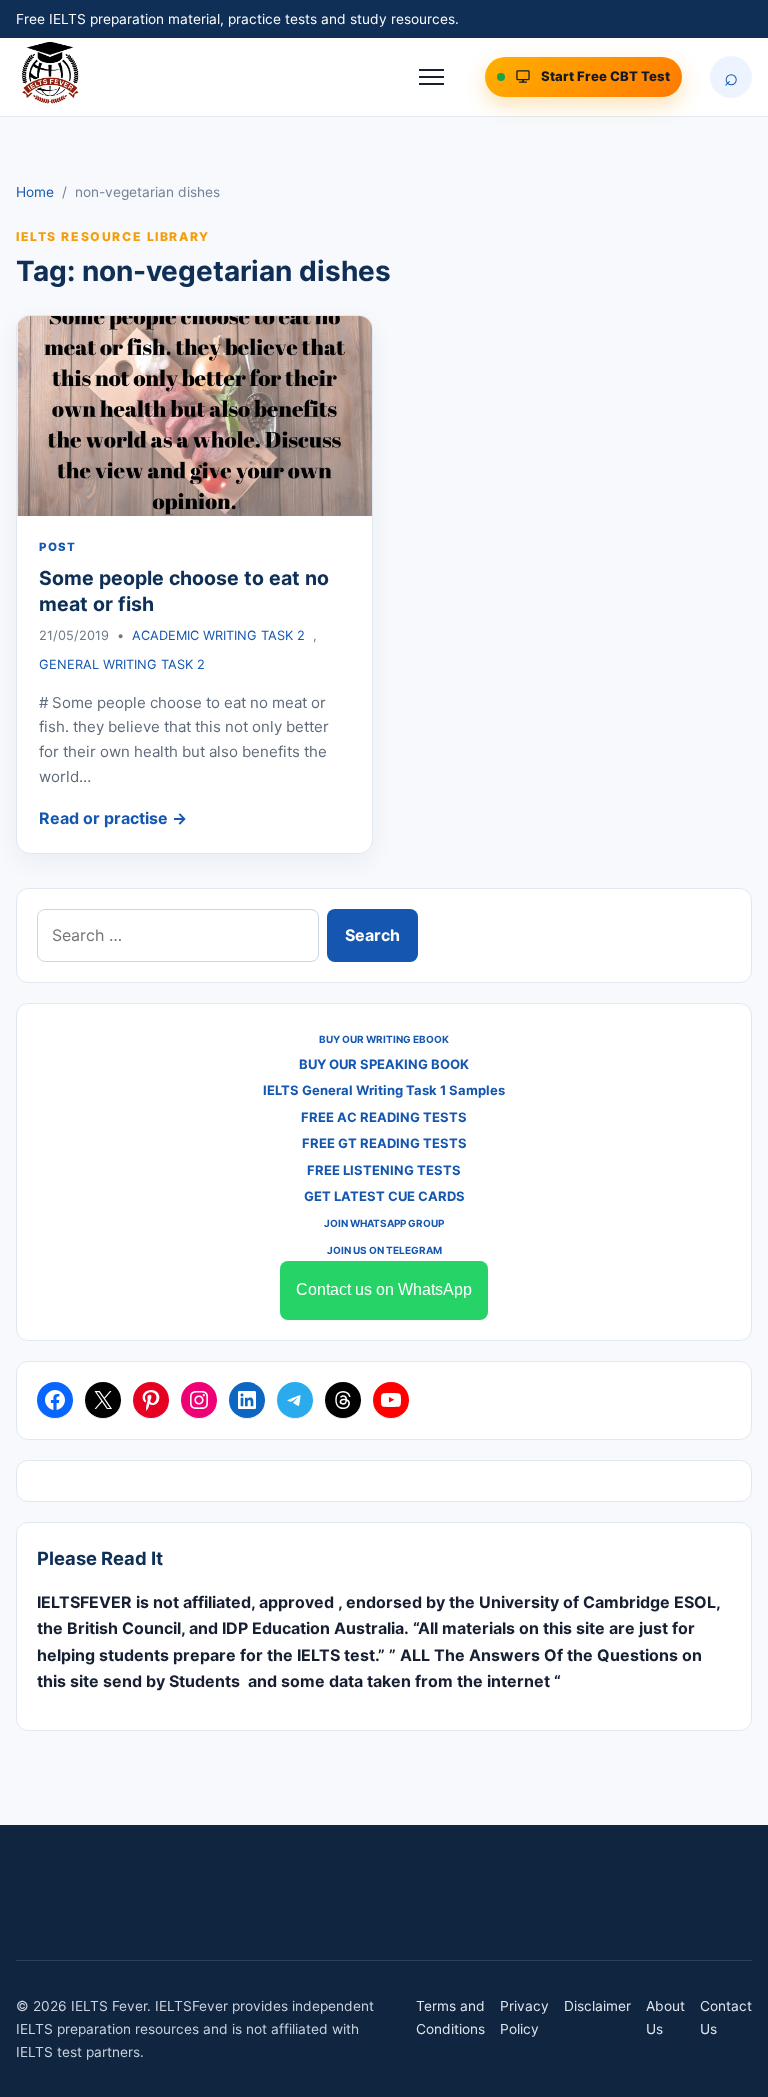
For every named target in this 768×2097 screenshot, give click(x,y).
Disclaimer (597, 2006)
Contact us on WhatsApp (384, 1289)
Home (35, 192)
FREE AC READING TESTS (384, 1117)
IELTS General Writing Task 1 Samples (384, 1090)
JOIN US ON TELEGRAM (384, 1250)
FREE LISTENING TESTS (384, 1170)
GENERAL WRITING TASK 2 (122, 664)
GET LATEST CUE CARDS (384, 1196)
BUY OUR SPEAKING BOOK (384, 1064)
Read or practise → (113, 818)
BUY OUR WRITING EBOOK (384, 1039)
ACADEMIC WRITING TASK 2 (218, 635)
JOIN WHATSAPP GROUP (384, 1223)
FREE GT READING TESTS (384, 1143)
